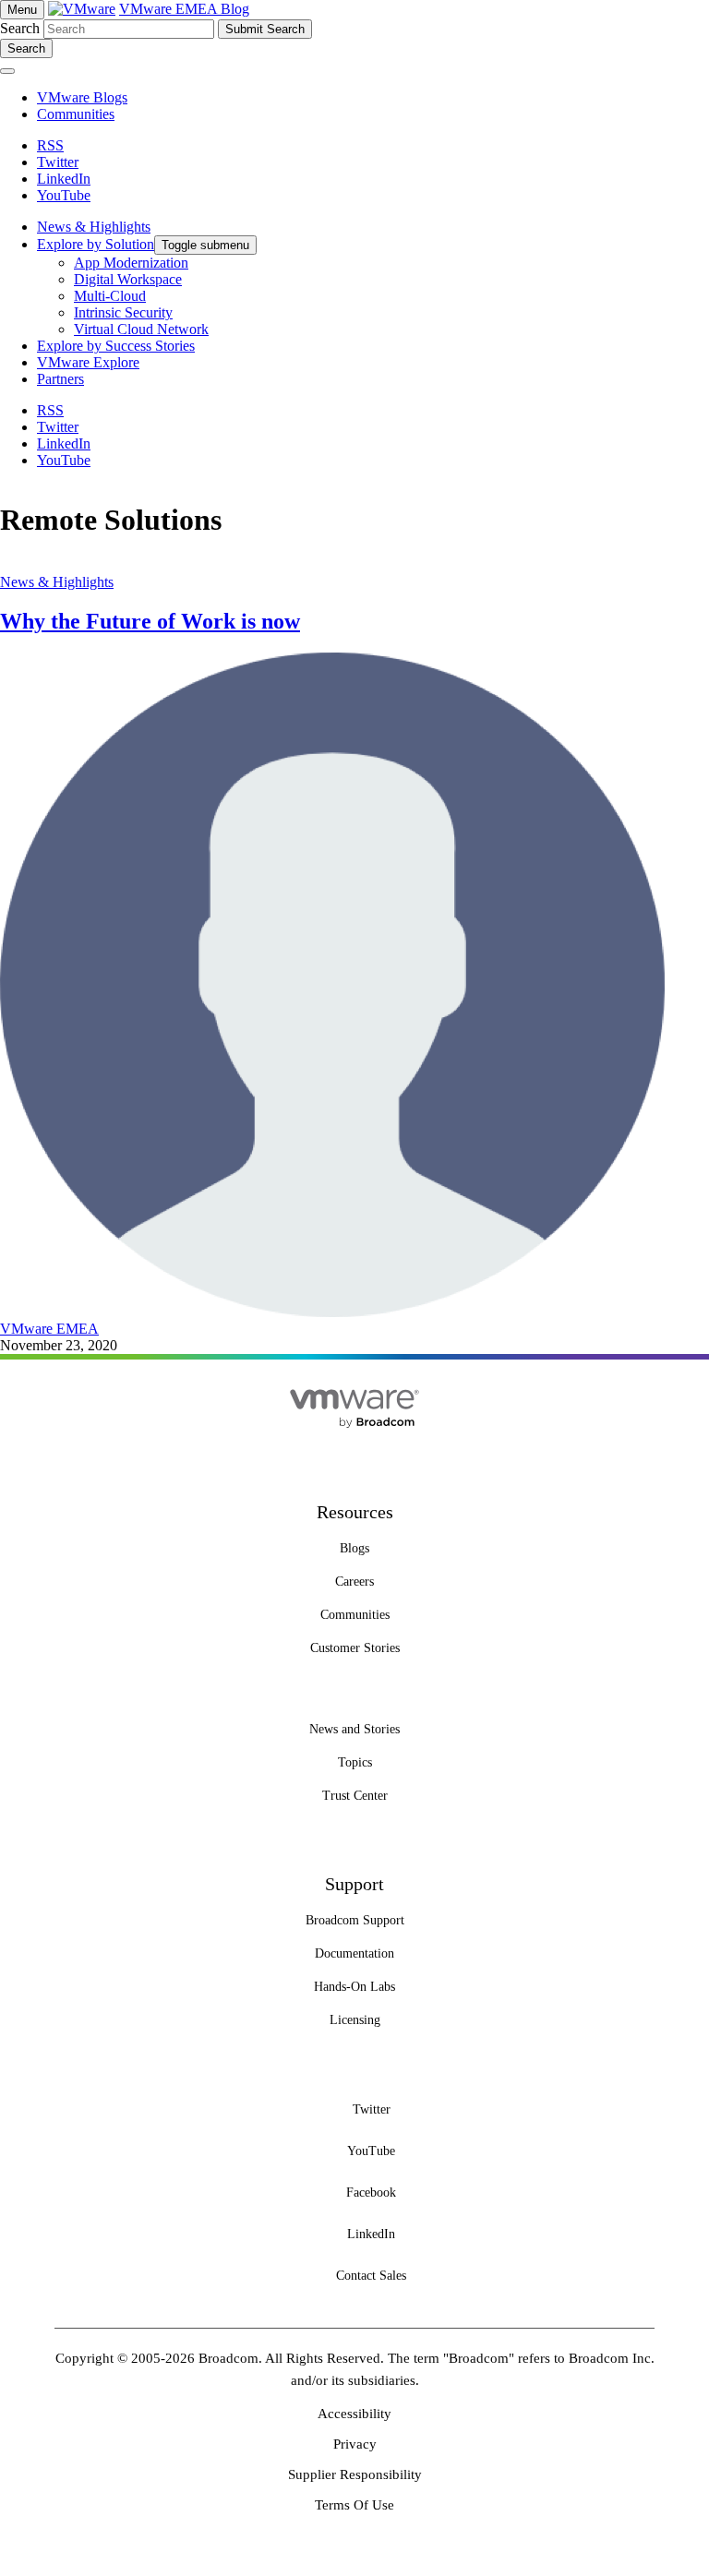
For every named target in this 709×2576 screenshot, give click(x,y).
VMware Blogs (82, 97)
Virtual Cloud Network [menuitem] (141, 329)
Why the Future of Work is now (150, 621)
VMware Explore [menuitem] (88, 362)
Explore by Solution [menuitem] (96, 244)
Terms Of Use (354, 2505)
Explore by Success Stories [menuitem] (116, 346)
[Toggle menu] (7, 71)
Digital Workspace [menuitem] (128, 279)
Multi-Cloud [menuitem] (110, 296)
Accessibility (354, 2414)
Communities (76, 114)
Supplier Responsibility (355, 2474)
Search (20, 28)
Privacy (355, 2444)
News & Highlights (57, 582)
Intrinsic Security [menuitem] (123, 312)
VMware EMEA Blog (184, 9)
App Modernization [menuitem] (131, 263)
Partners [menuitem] (60, 379)
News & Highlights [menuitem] (94, 227)
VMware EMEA (49, 1329)
